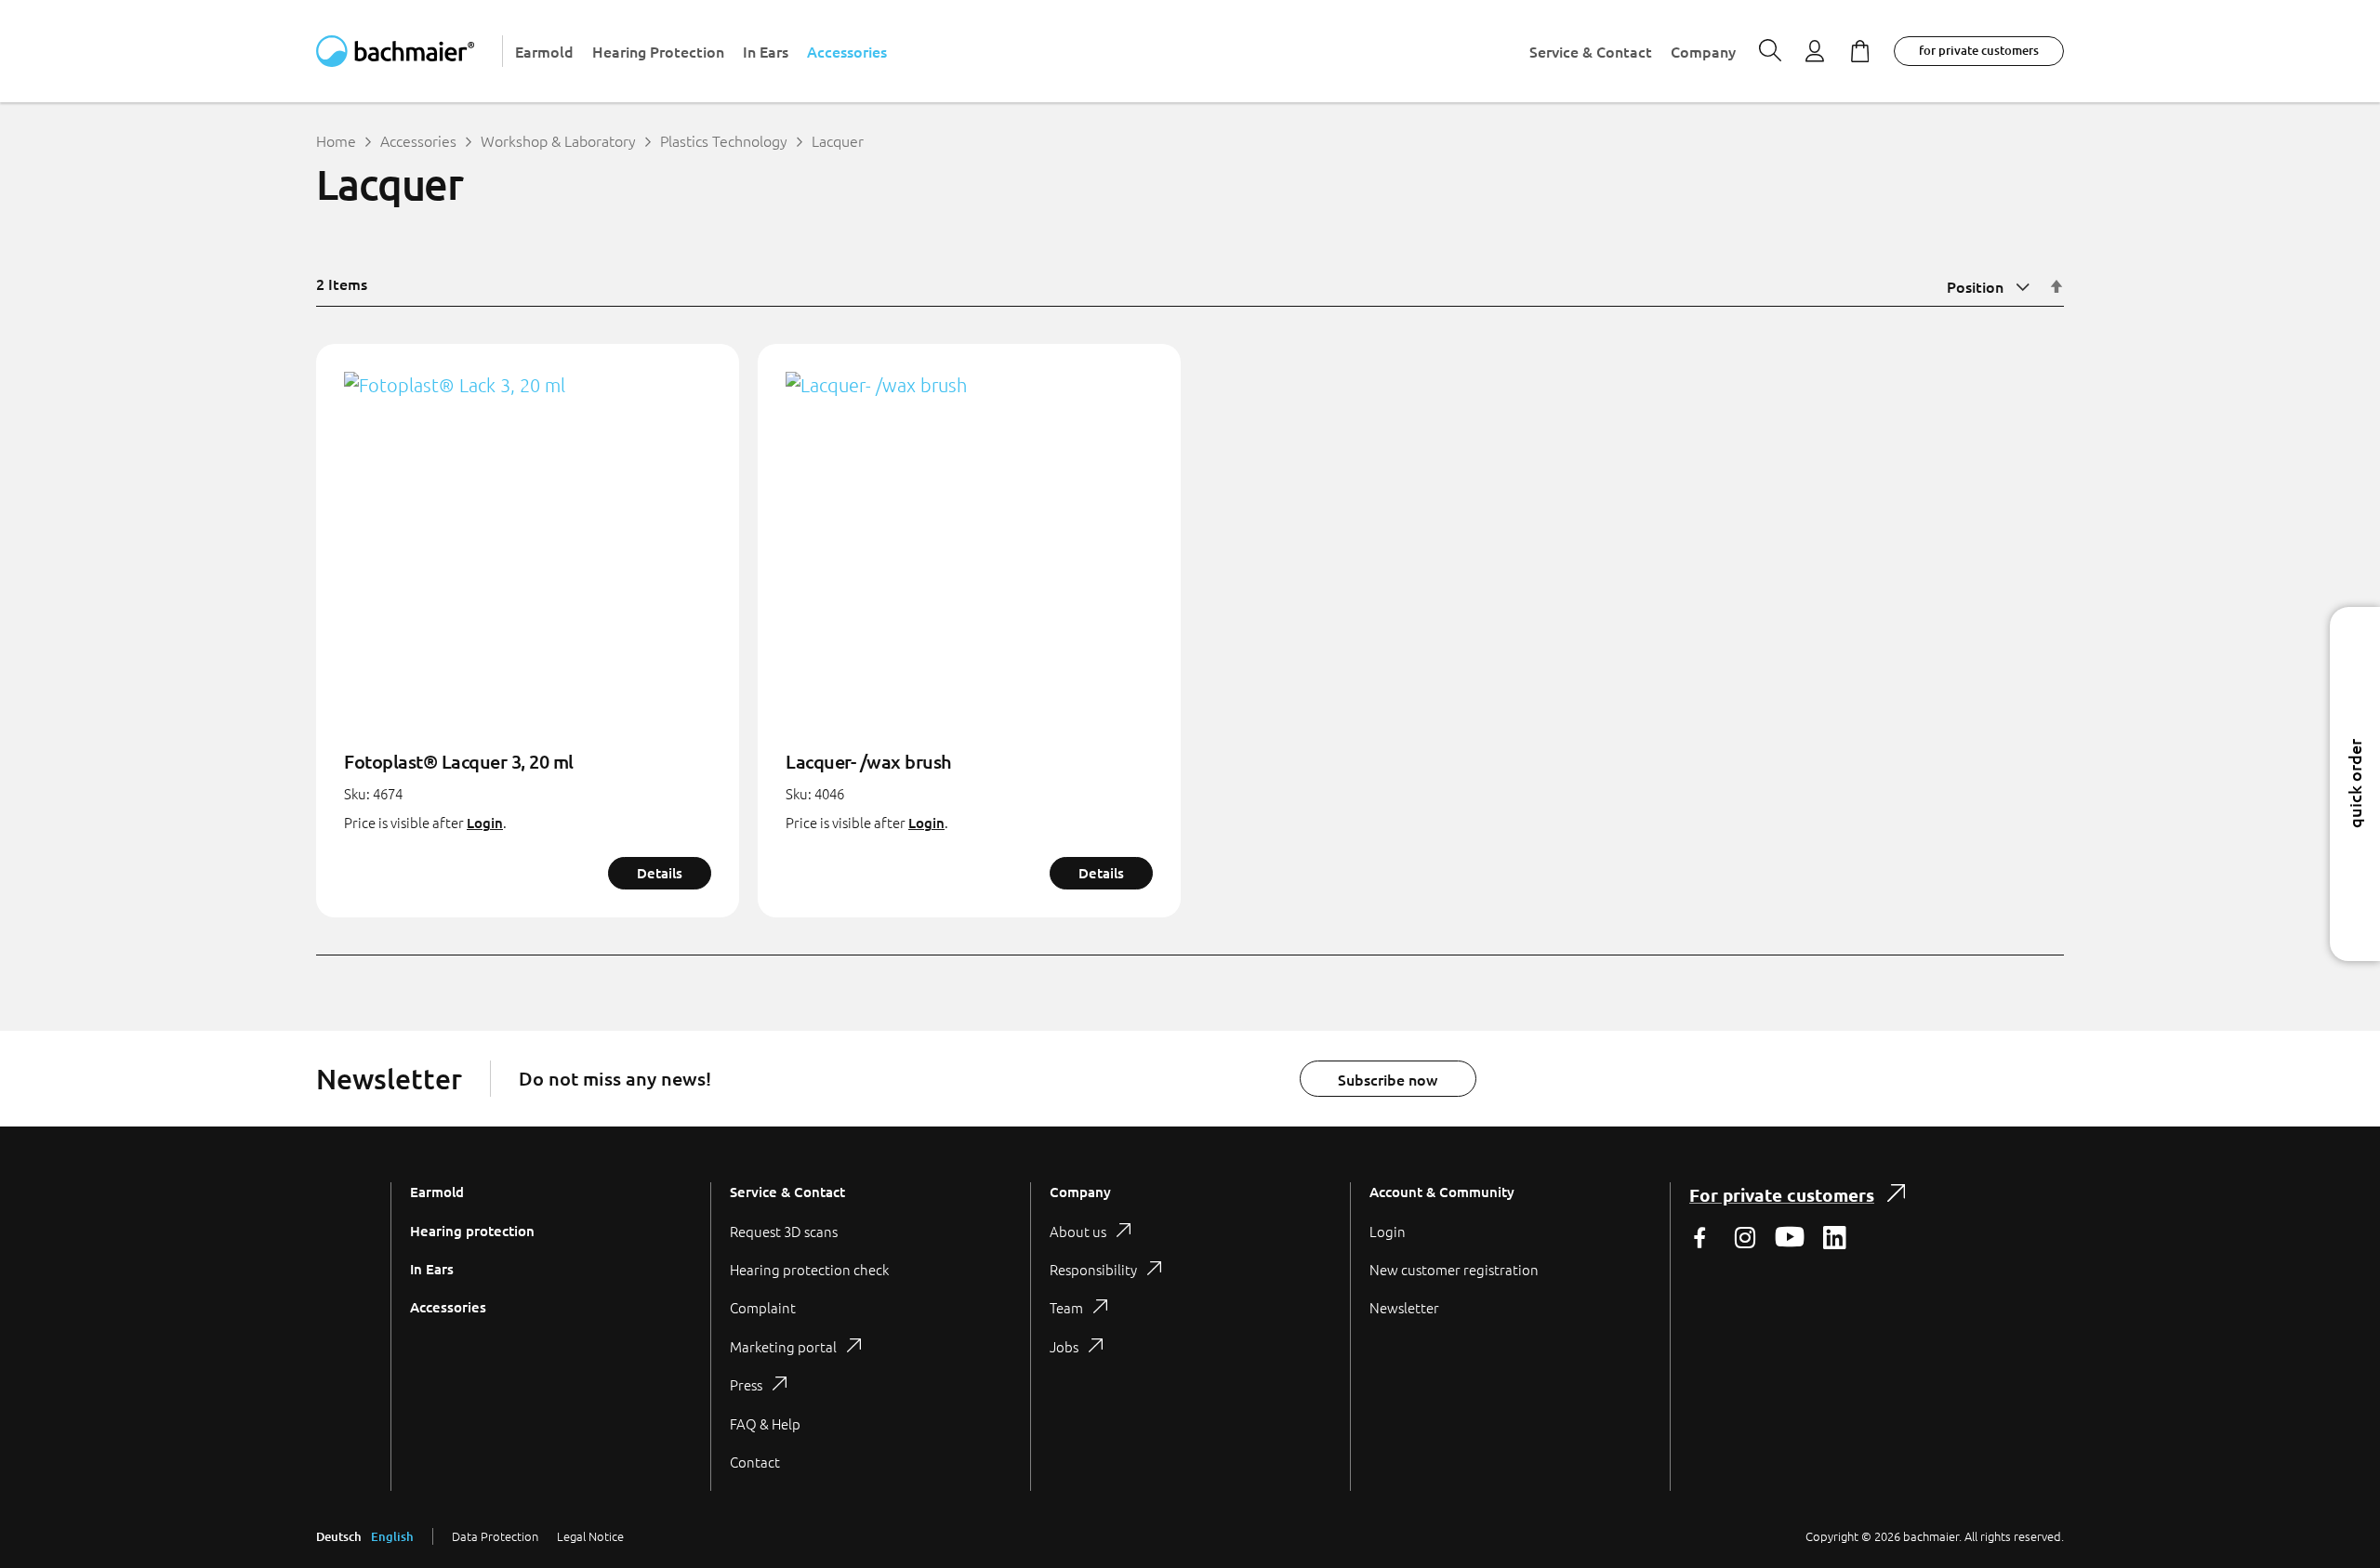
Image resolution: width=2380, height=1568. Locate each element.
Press (746, 1384)
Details (660, 873)
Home (336, 140)
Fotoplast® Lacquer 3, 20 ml (459, 761)
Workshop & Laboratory (558, 140)
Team (1066, 1307)
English (392, 1536)
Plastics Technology (724, 140)
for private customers (1979, 50)
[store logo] (410, 51)
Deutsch (339, 1536)
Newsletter (1404, 1307)
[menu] (1125, 51)
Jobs (1064, 1346)
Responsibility (1093, 1269)
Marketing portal (783, 1346)
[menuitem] (544, 52)
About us (1078, 1231)
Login (485, 823)
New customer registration (1454, 1269)
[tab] (870, 1336)
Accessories (418, 140)
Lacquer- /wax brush (869, 761)
